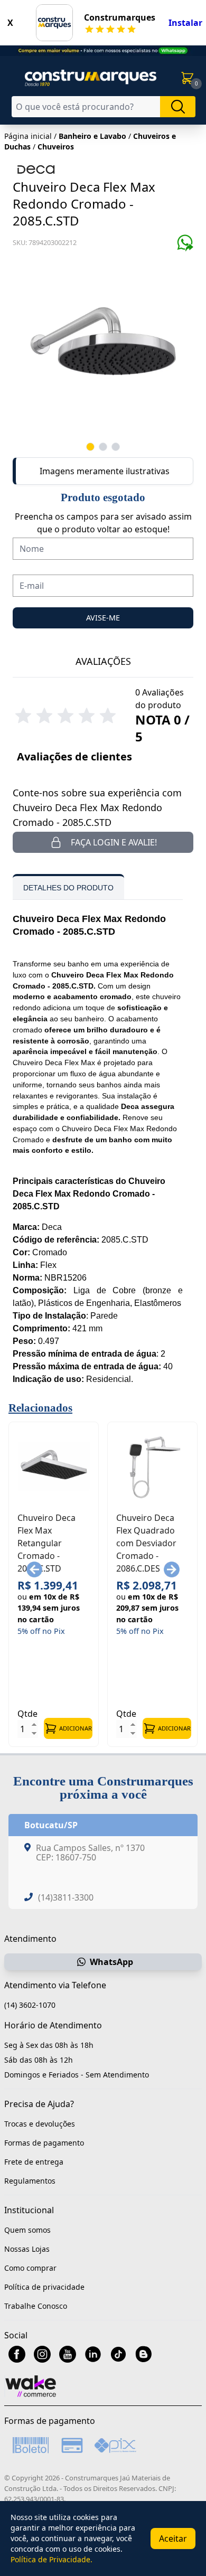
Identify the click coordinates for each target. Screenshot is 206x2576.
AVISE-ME (103, 618)
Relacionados (40, 1408)
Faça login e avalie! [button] (114, 842)
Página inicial (28, 136)
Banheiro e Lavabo (92, 136)
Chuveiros (56, 147)
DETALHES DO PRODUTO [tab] (68, 888)
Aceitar (173, 2539)
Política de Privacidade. (51, 2559)
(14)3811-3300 (66, 1897)
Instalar (185, 23)
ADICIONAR (76, 1728)
